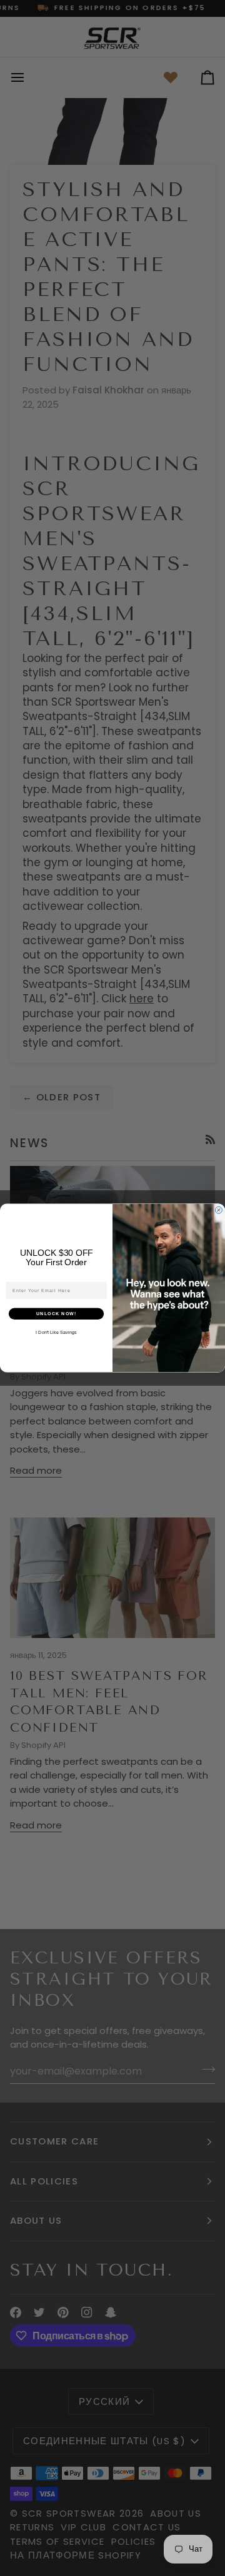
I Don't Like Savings (56, 1333)
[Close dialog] (218, 1210)
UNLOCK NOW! (57, 1314)
